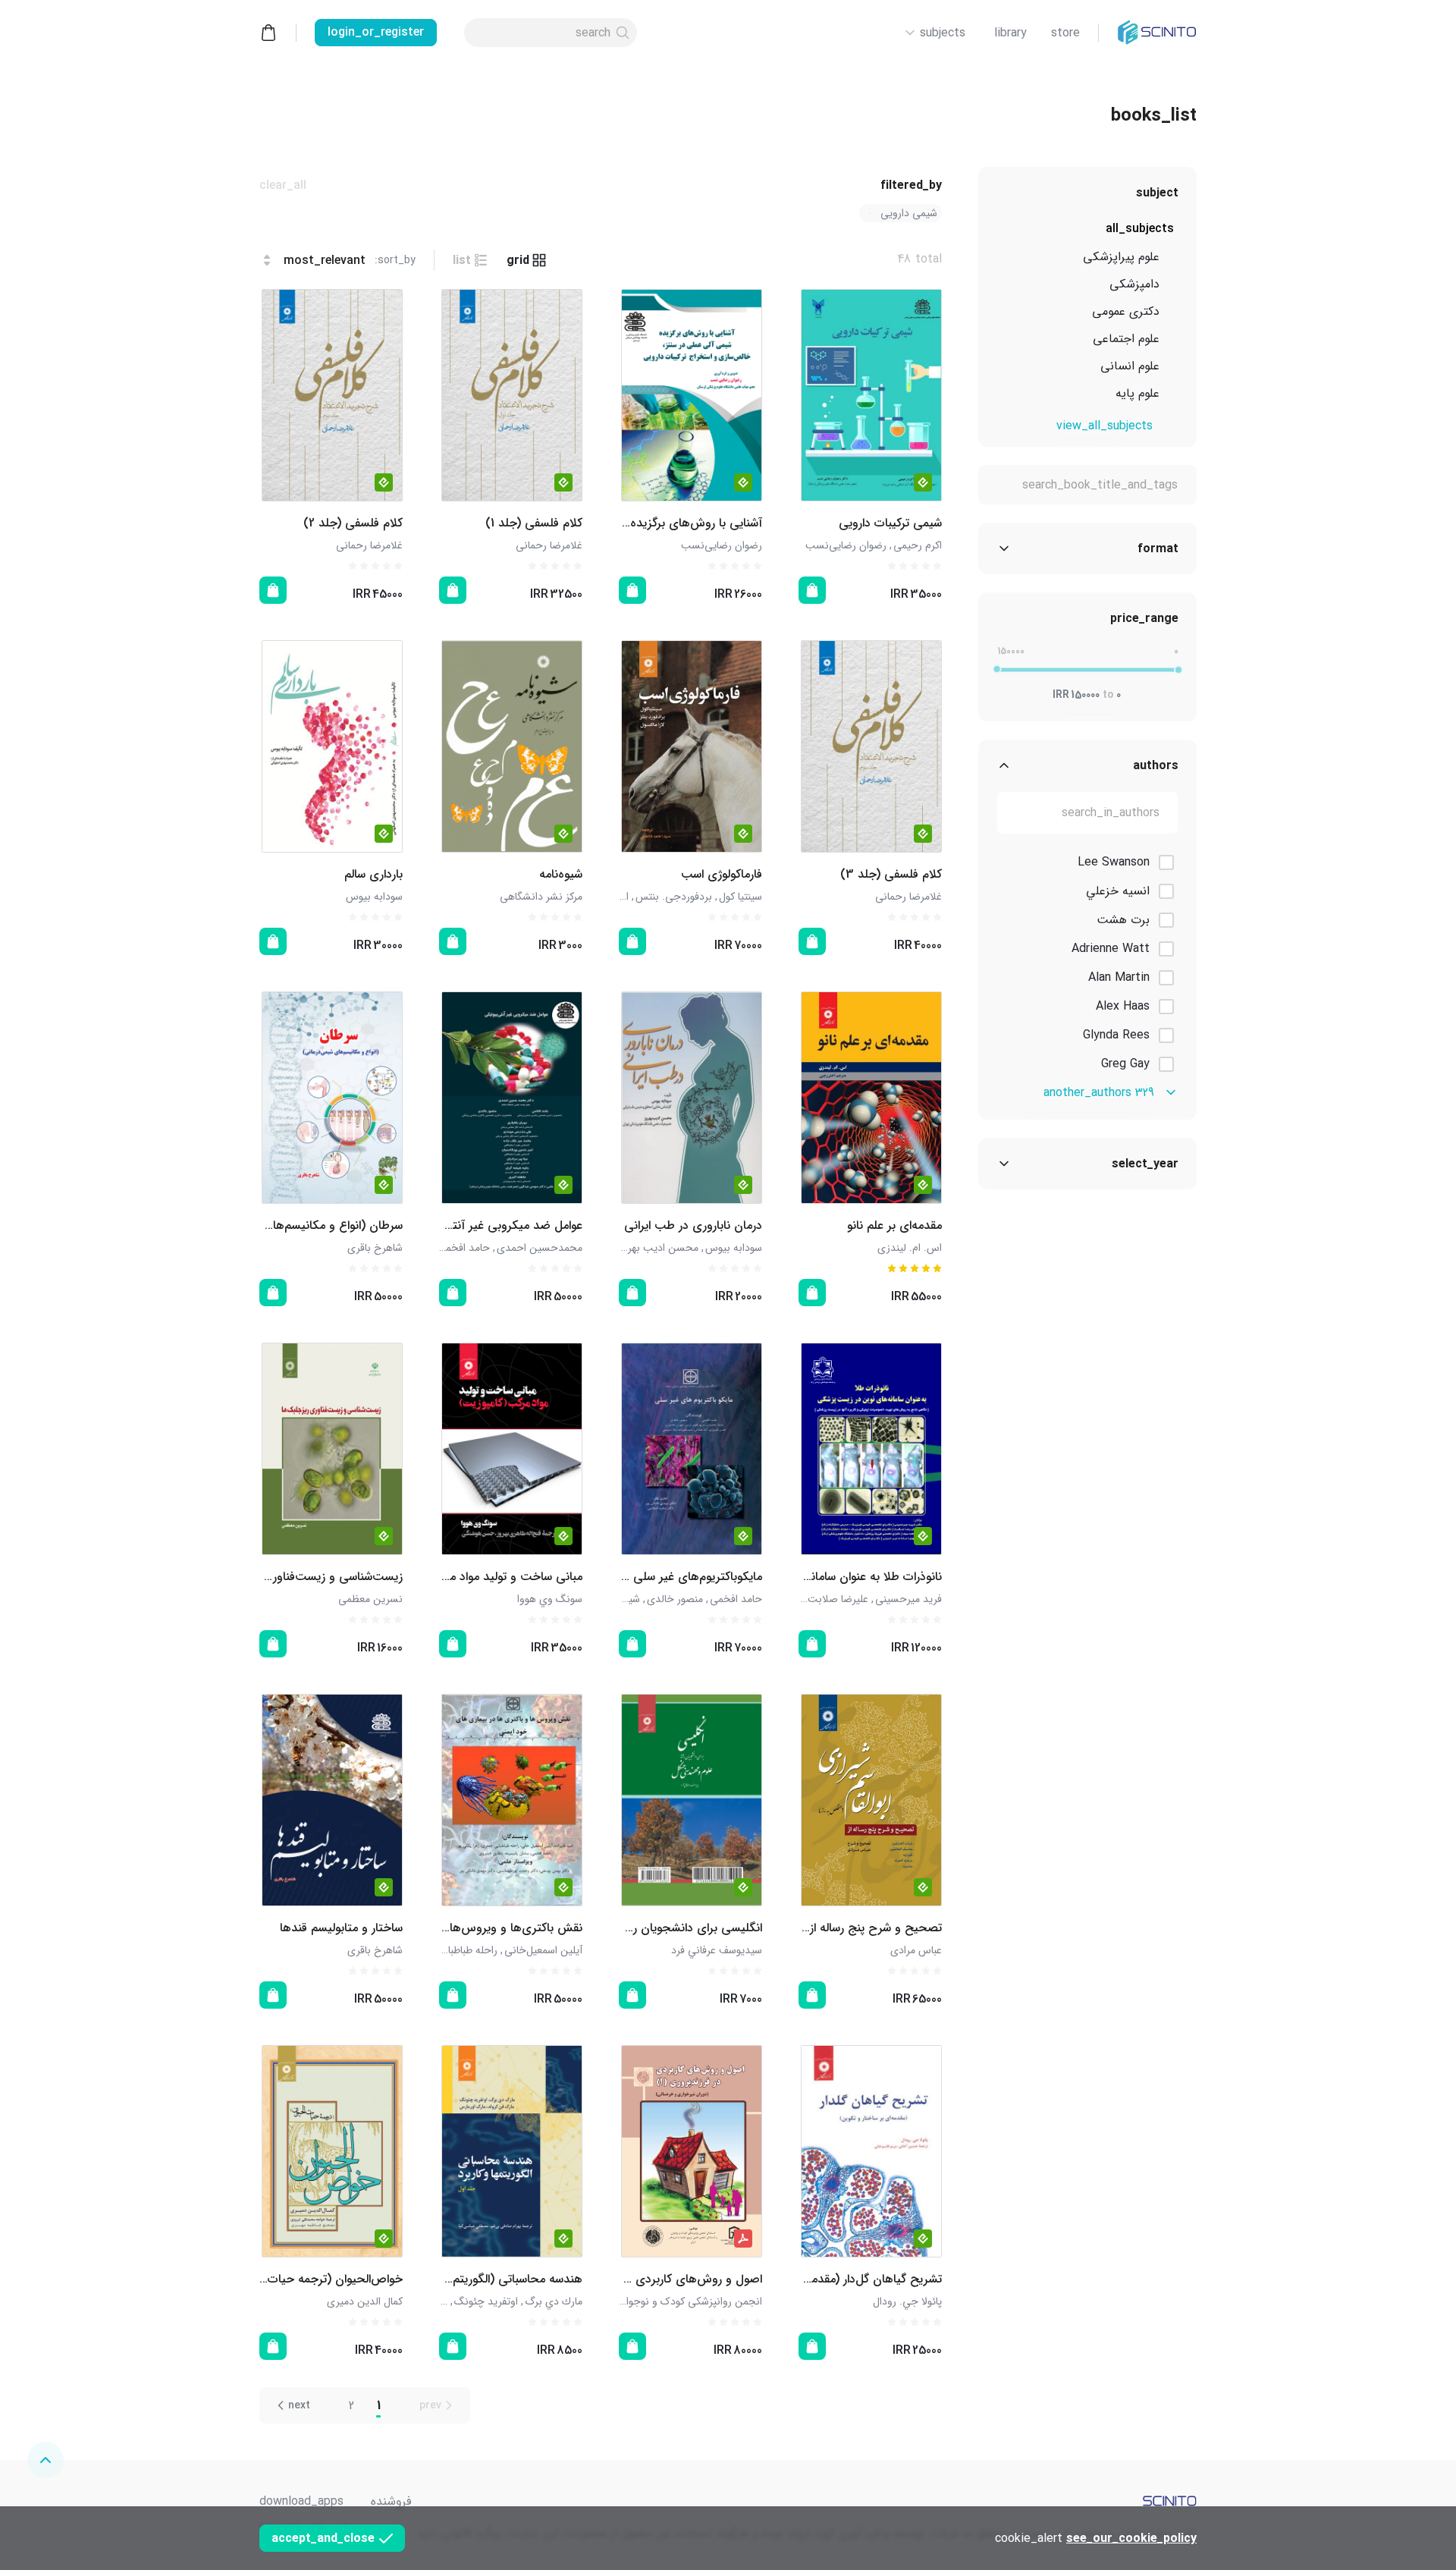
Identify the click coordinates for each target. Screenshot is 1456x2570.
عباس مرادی (916, 1950)
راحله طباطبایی (467, 1950)
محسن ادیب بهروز (659, 1248)
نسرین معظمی (370, 1599)
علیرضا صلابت (838, 1599)
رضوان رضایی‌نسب (846, 545)
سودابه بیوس (374, 897)
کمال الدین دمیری (365, 2301)
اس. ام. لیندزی (910, 1248)
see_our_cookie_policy (1131, 2539)
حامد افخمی (464, 1248)
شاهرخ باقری (375, 1248)
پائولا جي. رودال (907, 2301)
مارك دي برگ (554, 2301)
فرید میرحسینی (908, 1599)
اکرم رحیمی (918, 545)
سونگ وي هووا (550, 1599)
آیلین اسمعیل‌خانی (543, 1950)
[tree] (1087, 315)
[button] (901, 213)
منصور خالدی (675, 1599)
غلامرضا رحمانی (549, 545)
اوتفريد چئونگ (486, 2301)
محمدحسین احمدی (540, 1248)
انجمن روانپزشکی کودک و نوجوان (690, 2301)
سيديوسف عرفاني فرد (717, 1950)
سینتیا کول (741, 897)
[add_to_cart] (812, 590)
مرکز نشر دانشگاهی (541, 897)
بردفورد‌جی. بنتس (674, 897)
